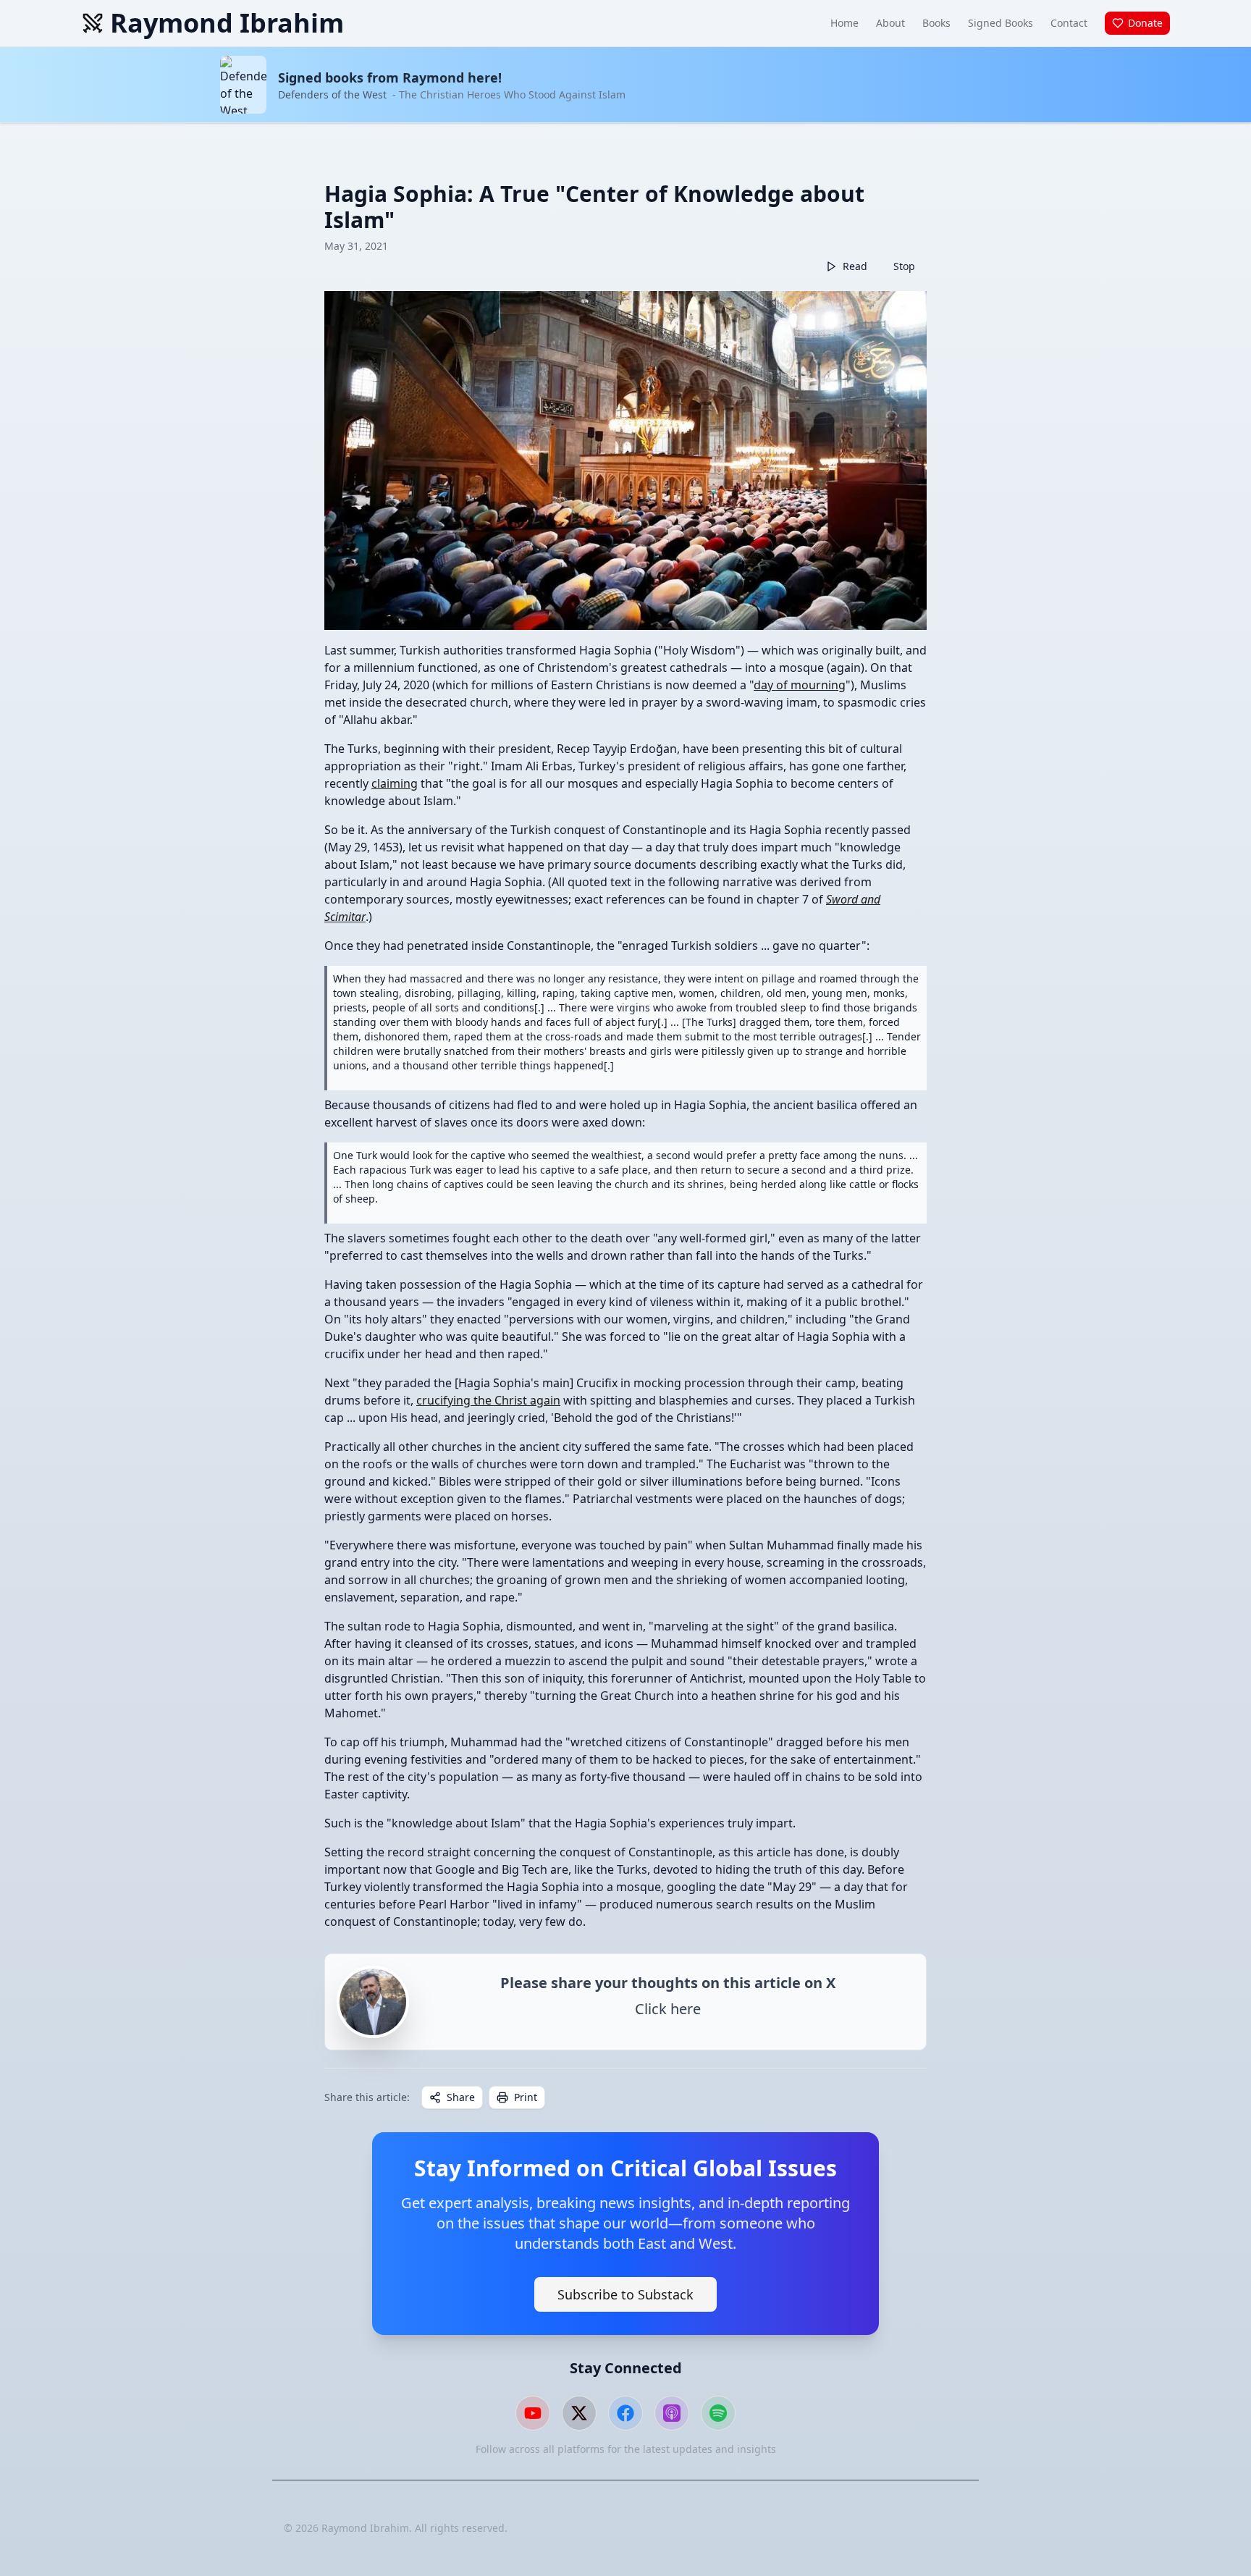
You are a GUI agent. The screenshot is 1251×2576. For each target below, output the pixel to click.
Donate (1145, 23)
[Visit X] (579, 2413)
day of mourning (800, 685)
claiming (395, 783)
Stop (904, 266)
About (890, 23)
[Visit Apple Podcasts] (672, 2413)
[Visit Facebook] (625, 2413)
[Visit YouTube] (533, 2413)
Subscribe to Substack (625, 2294)
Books (936, 23)
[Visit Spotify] (718, 2413)
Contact (1069, 23)
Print (526, 2097)
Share (461, 2097)
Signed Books (1001, 23)
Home (844, 23)
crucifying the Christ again (488, 1400)
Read (855, 266)
